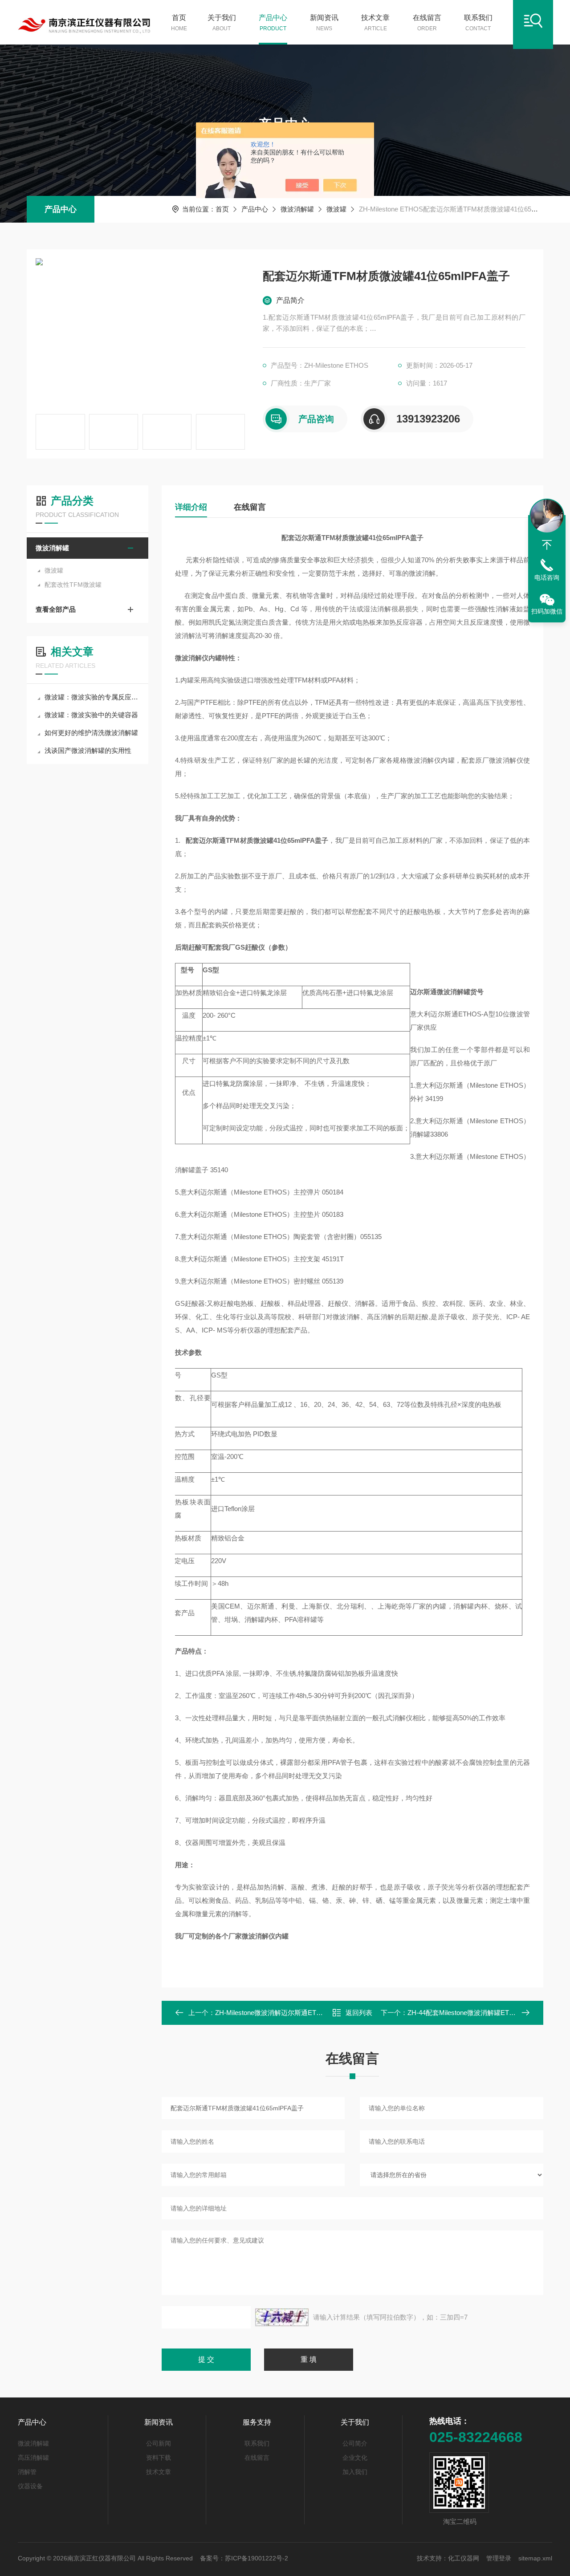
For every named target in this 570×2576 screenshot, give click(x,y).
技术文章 (375, 23)
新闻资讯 (324, 23)
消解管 (27, 2472)
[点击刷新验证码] (282, 2317)
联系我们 (478, 23)
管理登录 (499, 2558)
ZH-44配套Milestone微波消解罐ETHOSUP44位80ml (484, 2013)
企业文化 (355, 2458)
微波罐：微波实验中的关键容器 (91, 715)
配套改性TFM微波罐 (73, 585)
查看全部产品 (56, 609)
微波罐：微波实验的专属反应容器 (92, 697)
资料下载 (159, 2458)
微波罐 (336, 209)
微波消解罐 (297, 209)
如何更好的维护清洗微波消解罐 (91, 733)
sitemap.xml (535, 2558)
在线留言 (427, 23)
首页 (179, 23)
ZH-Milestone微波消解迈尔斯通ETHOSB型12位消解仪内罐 (302, 2013)
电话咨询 (547, 577)
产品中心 (273, 23)
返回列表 (359, 2013)
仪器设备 (30, 2486)
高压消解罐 (33, 2458)
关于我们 (222, 23)
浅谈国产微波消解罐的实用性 (88, 750)
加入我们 (355, 2472)
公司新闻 (159, 2443)
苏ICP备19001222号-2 (256, 2558)
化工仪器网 (464, 2558)
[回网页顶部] (547, 545)
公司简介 (355, 2443)
